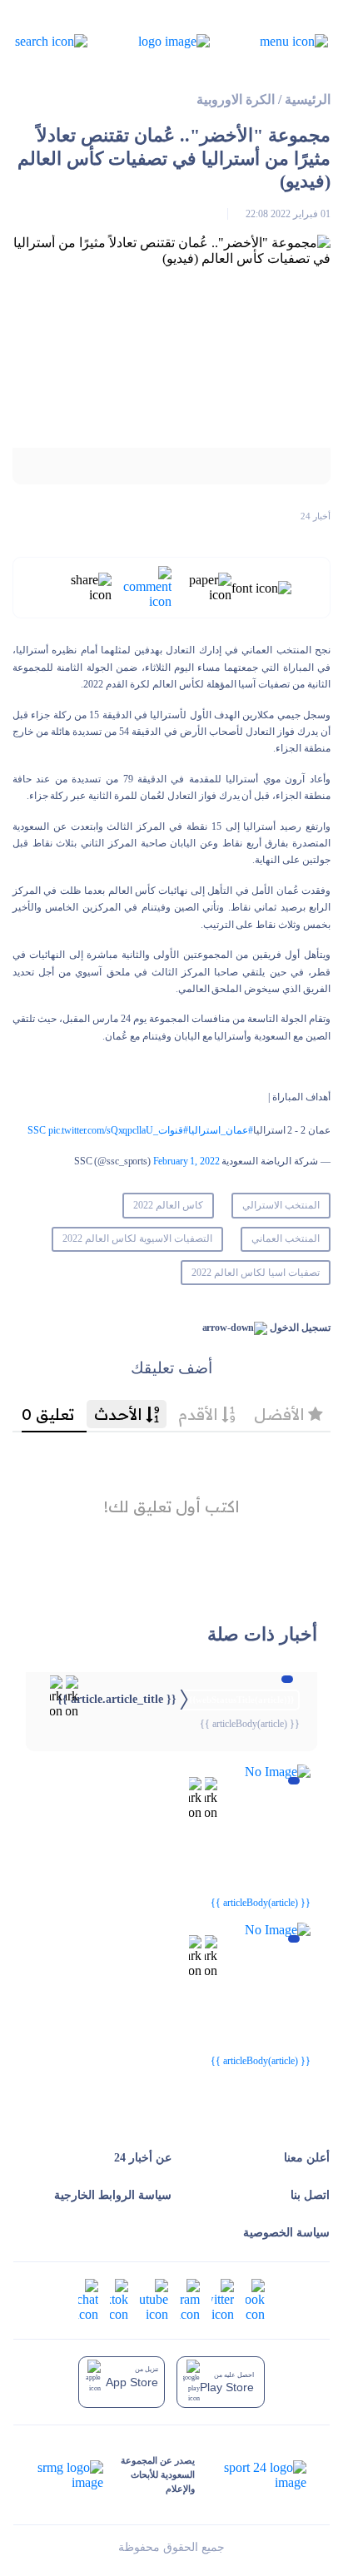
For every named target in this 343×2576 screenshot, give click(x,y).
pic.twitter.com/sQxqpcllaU (101, 1130)
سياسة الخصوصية (286, 2233)
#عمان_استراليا (221, 1130)
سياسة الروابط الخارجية (113, 2195)
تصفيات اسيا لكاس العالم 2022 (255, 1273)
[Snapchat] (88, 2298)
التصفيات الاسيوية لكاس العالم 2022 (137, 1238)
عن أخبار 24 (143, 2158)
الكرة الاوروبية (236, 99)
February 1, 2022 (186, 1161)
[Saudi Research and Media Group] (71, 2475)
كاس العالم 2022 (168, 1205)
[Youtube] (154, 2298)
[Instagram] (190, 2298)
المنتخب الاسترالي (281, 1205)
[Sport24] (250, 2475)
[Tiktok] (119, 2298)
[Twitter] (223, 2298)
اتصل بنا (310, 2195)
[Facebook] (255, 2298)
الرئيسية (308, 99)
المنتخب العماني (286, 1238)
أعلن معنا (307, 2158)
